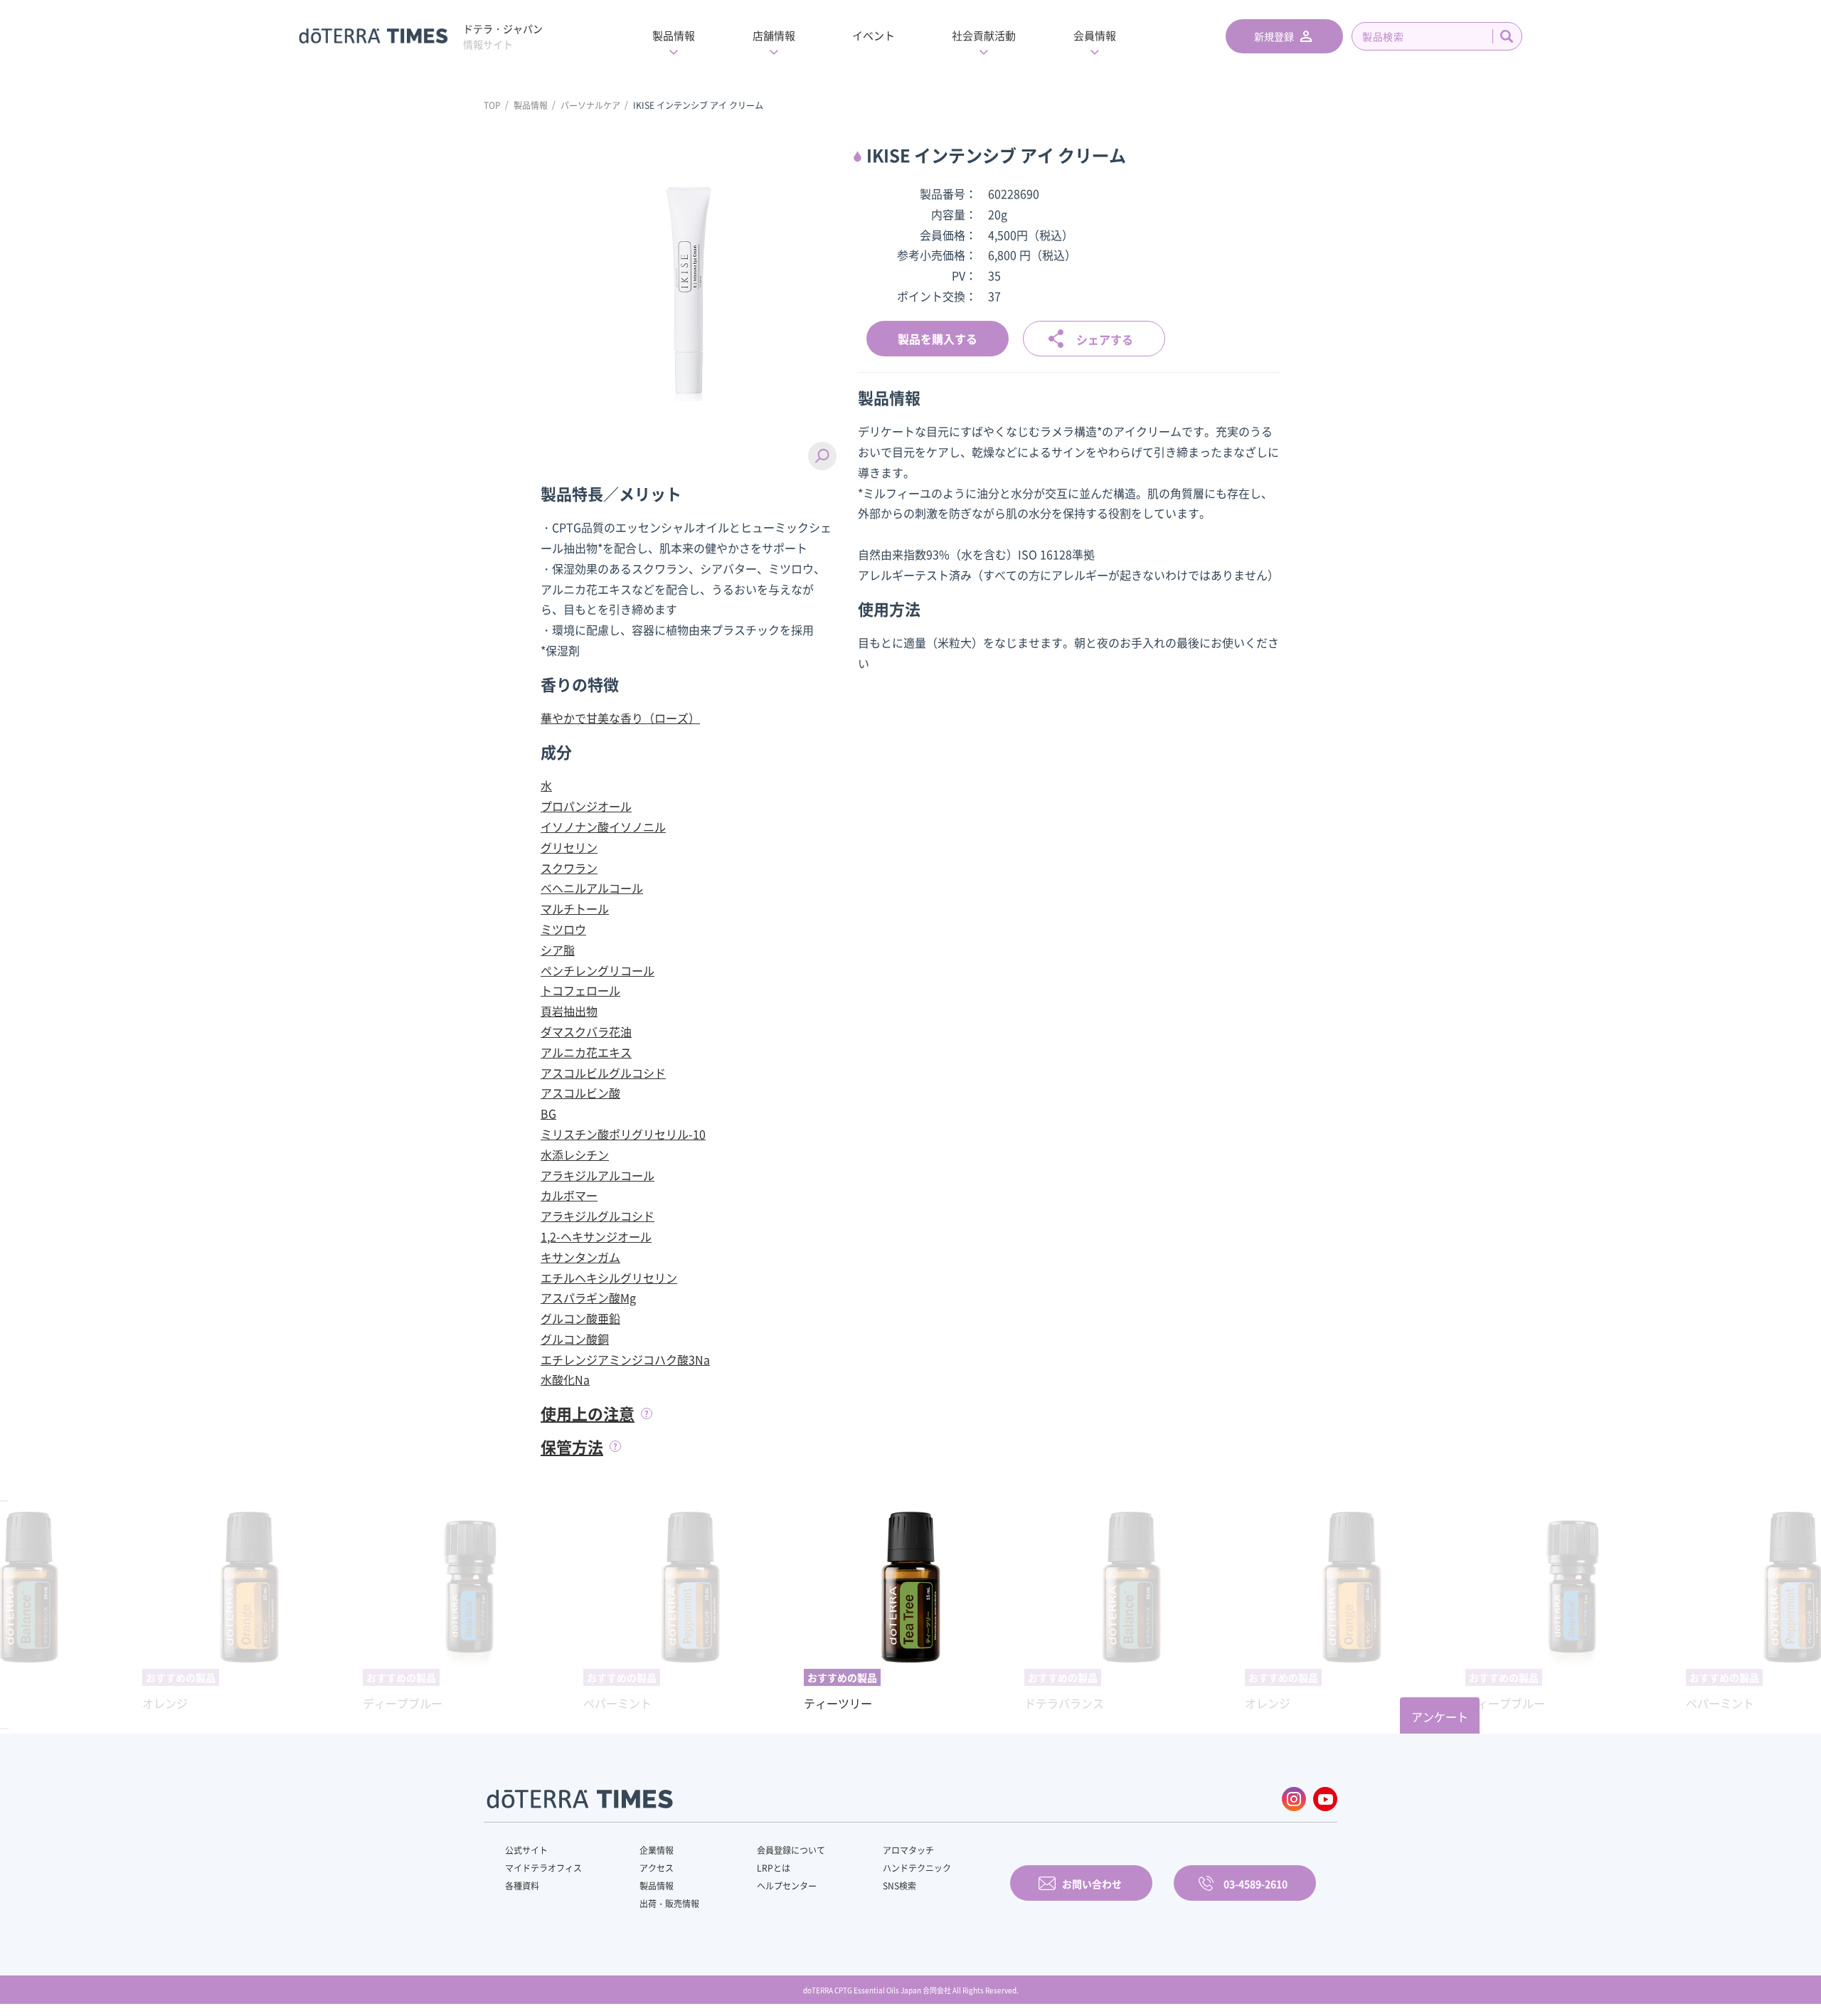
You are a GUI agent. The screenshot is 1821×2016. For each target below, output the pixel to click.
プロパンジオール (586, 806)
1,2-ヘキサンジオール (596, 1236)
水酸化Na (565, 1379)
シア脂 (558, 950)
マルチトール (575, 908)
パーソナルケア (590, 105)
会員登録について (791, 1850)
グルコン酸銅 (575, 1339)
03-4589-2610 (1255, 1884)
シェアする (1105, 339)
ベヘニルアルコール (592, 888)
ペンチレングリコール (598, 970)
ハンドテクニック (917, 1868)
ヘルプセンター (787, 1886)
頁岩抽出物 (569, 1011)
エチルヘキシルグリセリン (609, 1278)
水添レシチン (575, 1155)
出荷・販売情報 (669, 1904)
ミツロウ (563, 929)
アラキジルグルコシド (598, 1216)
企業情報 (657, 1850)
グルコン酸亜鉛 (580, 1318)
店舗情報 (774, 36)
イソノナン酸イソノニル (603, 827)
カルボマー (569, 1195)
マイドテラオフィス (543, 1868)
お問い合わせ (1092, 1884)
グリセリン (569, 847)
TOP (492, 105)
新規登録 (1274, 36)
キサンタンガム (580, 1257)
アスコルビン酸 (580, 1093)
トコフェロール (580, 990)
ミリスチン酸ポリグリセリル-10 (623, 1134)
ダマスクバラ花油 (586, 1031)
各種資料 (522, 1886)
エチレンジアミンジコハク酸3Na (625, 1359)
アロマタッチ (908, 1850)
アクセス (657, 1868)
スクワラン (569, 868)
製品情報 (674, 36)
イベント (874, 36)
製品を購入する (938, 339)
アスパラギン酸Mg (588, 1298)
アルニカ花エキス (586, 1052)
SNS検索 (899, 1886)
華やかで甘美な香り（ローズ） (620, 718)
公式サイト (526, 1850)
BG (548, 1113)
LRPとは (774, 1868)
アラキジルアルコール (598, 1175)
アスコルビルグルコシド (603, 1073)
